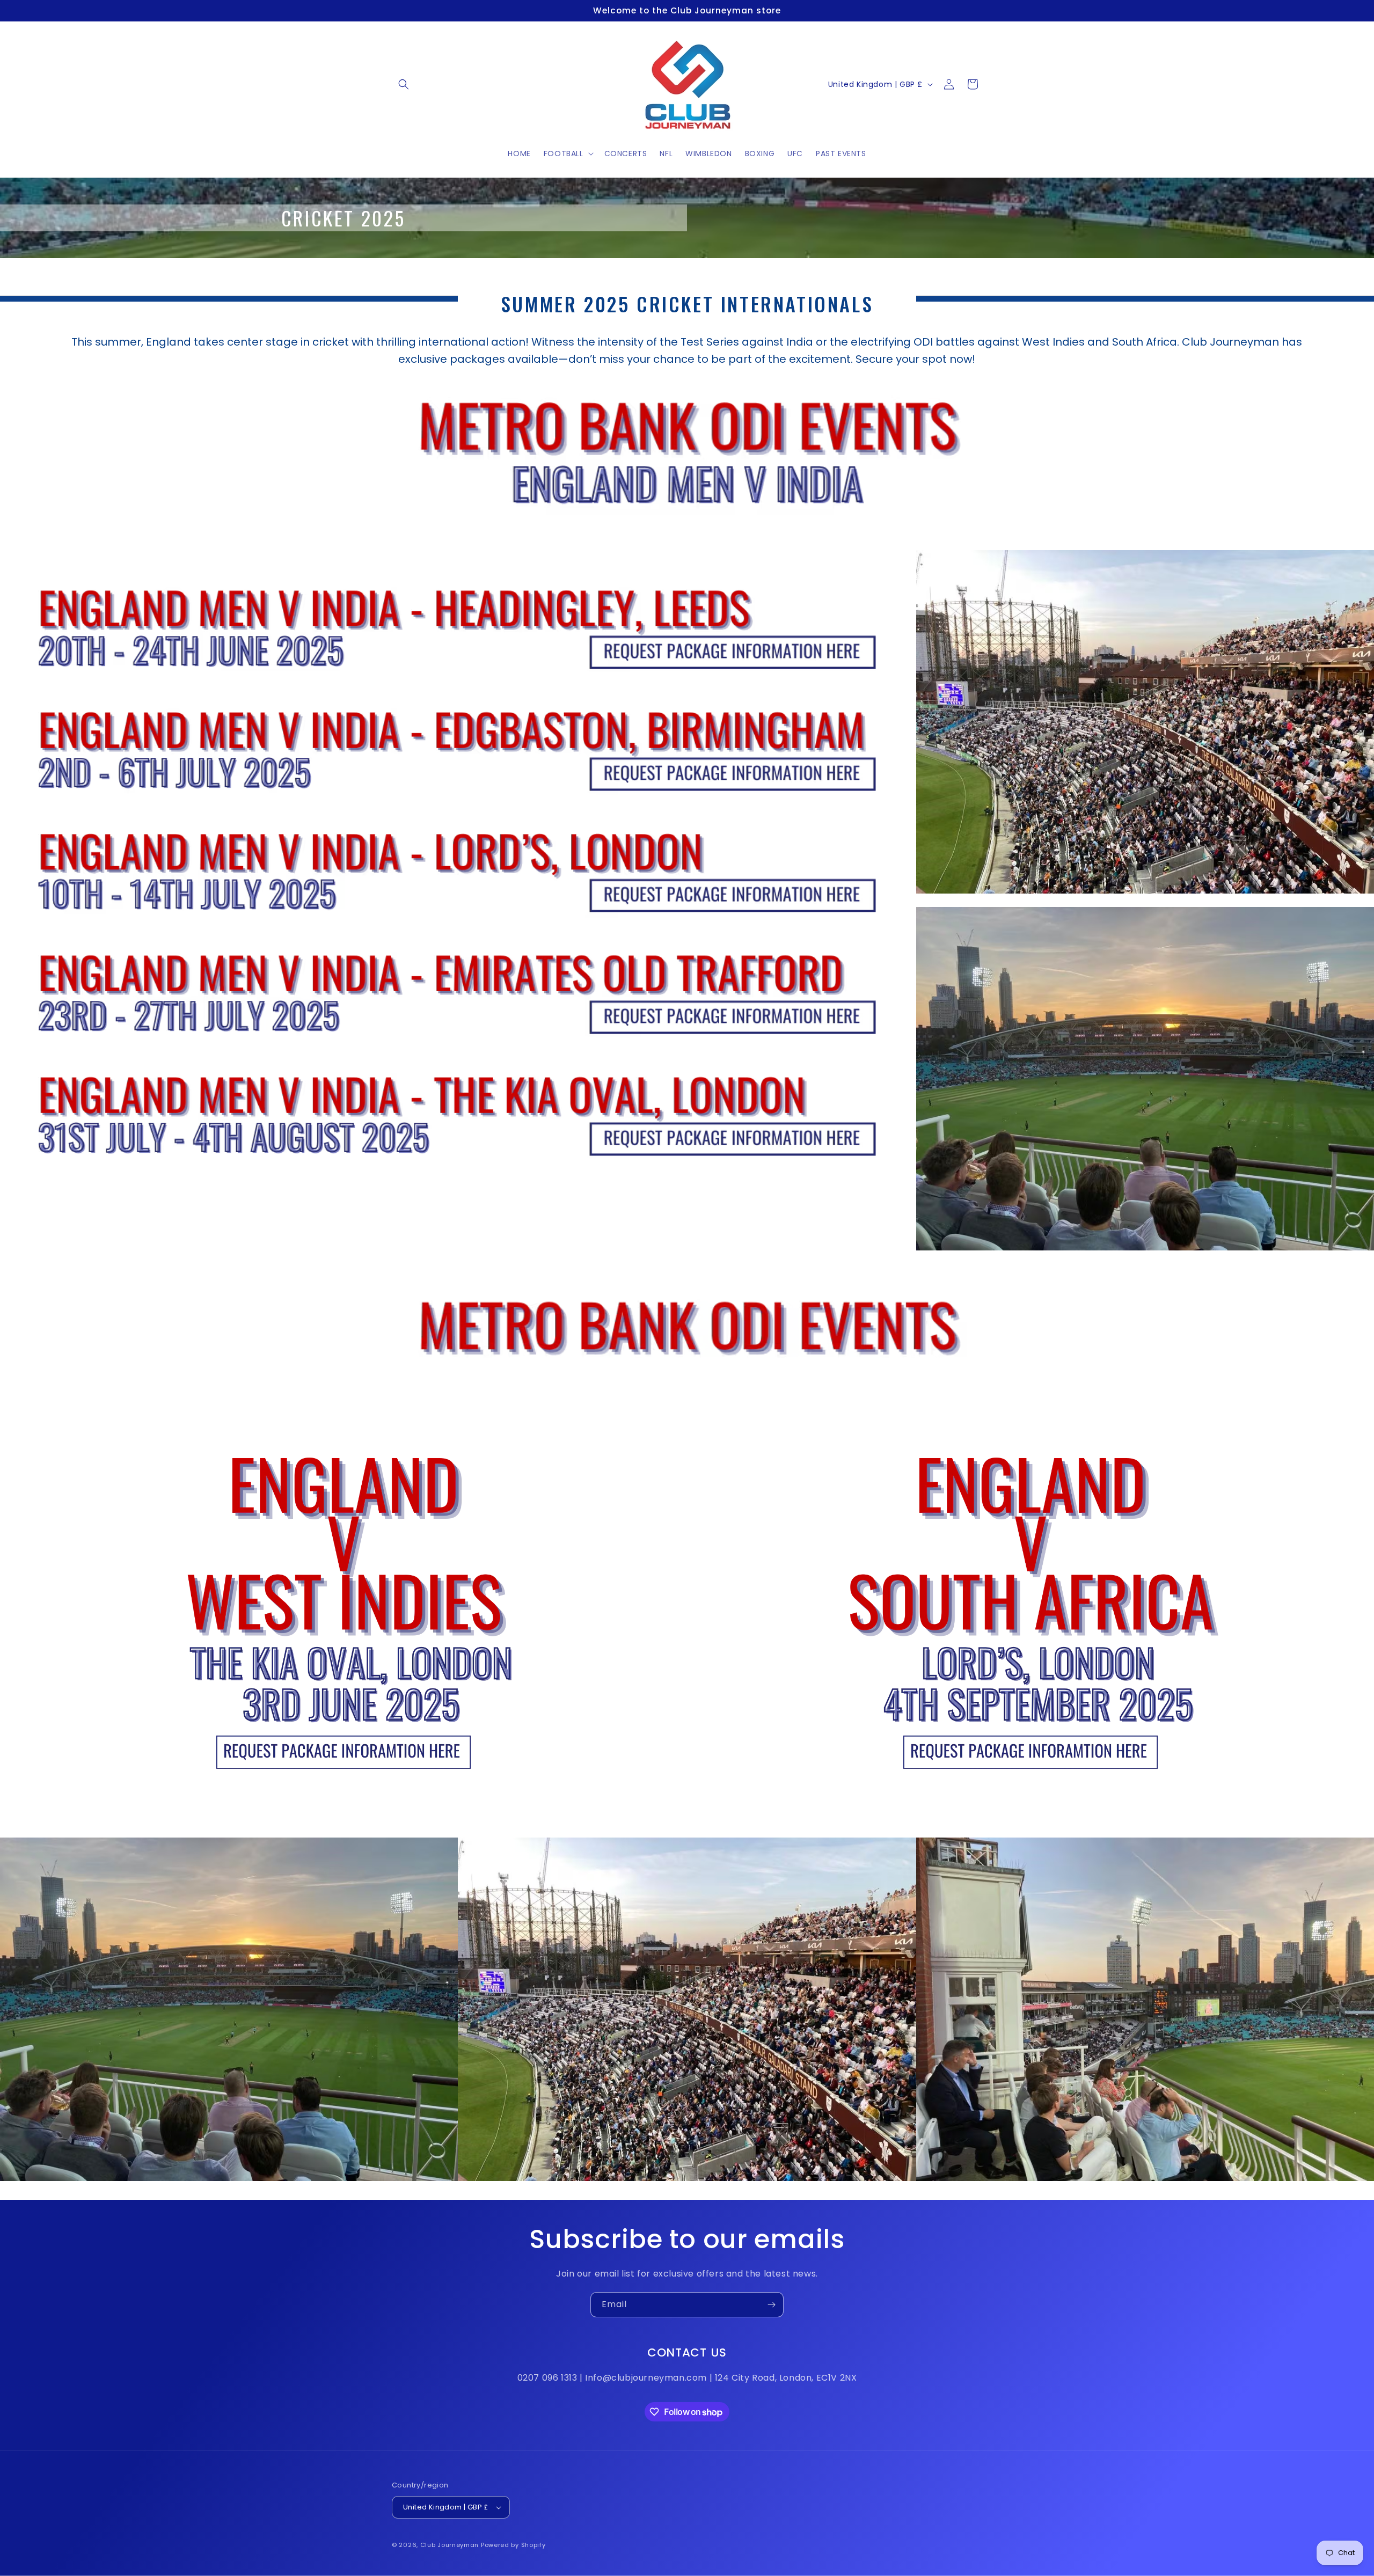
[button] (404, 84)
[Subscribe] (771, 2305)
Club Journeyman (450, 2545)
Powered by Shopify (513, 2545)
